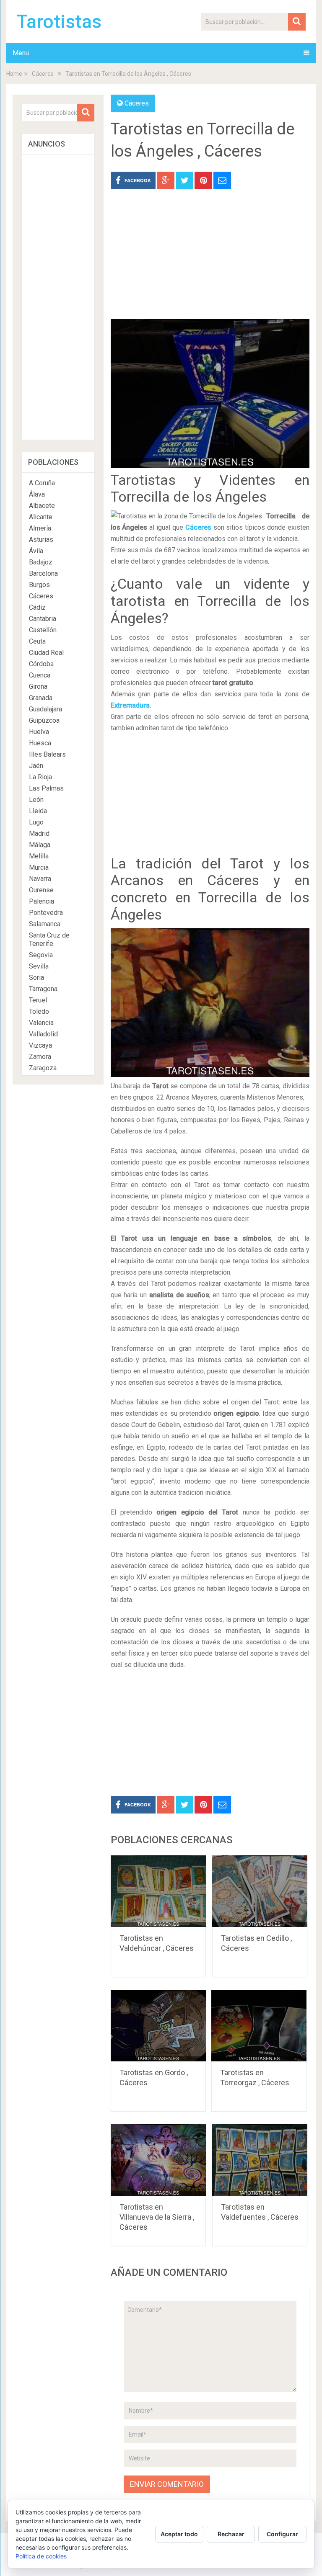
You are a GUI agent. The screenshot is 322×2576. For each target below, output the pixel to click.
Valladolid (43, 1034)
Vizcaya (40, 1045)
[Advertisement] (210, 260)
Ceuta (37, 641)
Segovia (41, 955)
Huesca (40, 743)
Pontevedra (46, 913)
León (36, 800)
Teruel (38, 1000)
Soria (36, 978)
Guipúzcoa (44, 720)
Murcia (39, 867)
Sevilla (39, 966)
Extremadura (130, 705)
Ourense (41, 890)
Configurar (282, 2534)
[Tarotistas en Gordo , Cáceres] (158, 2026)
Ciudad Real (46, 653)
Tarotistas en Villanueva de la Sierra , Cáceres (157, 2217)
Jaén (36, 766)
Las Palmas (46, 788)
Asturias (41, 540)
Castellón (43, 630)
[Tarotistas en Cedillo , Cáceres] (260, 1891)
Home (14, 74)
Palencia (42, 901)
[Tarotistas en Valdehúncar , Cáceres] (158, 1891)
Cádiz (37, 607)
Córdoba (41, 664)
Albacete (42, 506)
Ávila (36, 551)
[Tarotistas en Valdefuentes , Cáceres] (260, 2160)
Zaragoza (43, 1068)
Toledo (39, 1011)
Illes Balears (47, 754)
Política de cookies (41, 2556)
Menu (21, 53)
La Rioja (40, 777)
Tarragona (43, 989)
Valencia (41, 1023)
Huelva (39, 732)
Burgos (39, 585)
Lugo (36, 822)
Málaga (40, 845)
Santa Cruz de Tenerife (49, 939)
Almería (40, 528)
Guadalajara (45, 709)
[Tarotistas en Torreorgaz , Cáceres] (259, 2026)
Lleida (38, 811)
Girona (38, 687)
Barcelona (43, 573)
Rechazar (231, 2534)
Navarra (40, 879)
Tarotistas (59, 22)
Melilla (39, 856)
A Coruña (42, 483)
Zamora (40, 1057)
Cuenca (40, 675)
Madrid (39, 833)
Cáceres (43, 74)
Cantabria (43, 619)
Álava (37, 494)
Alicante (41, 517)
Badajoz (41, 562)
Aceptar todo (179, 2534)
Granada (41, 698)
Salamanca (45, 924)
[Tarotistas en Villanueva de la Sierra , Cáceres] (158, 2160)
